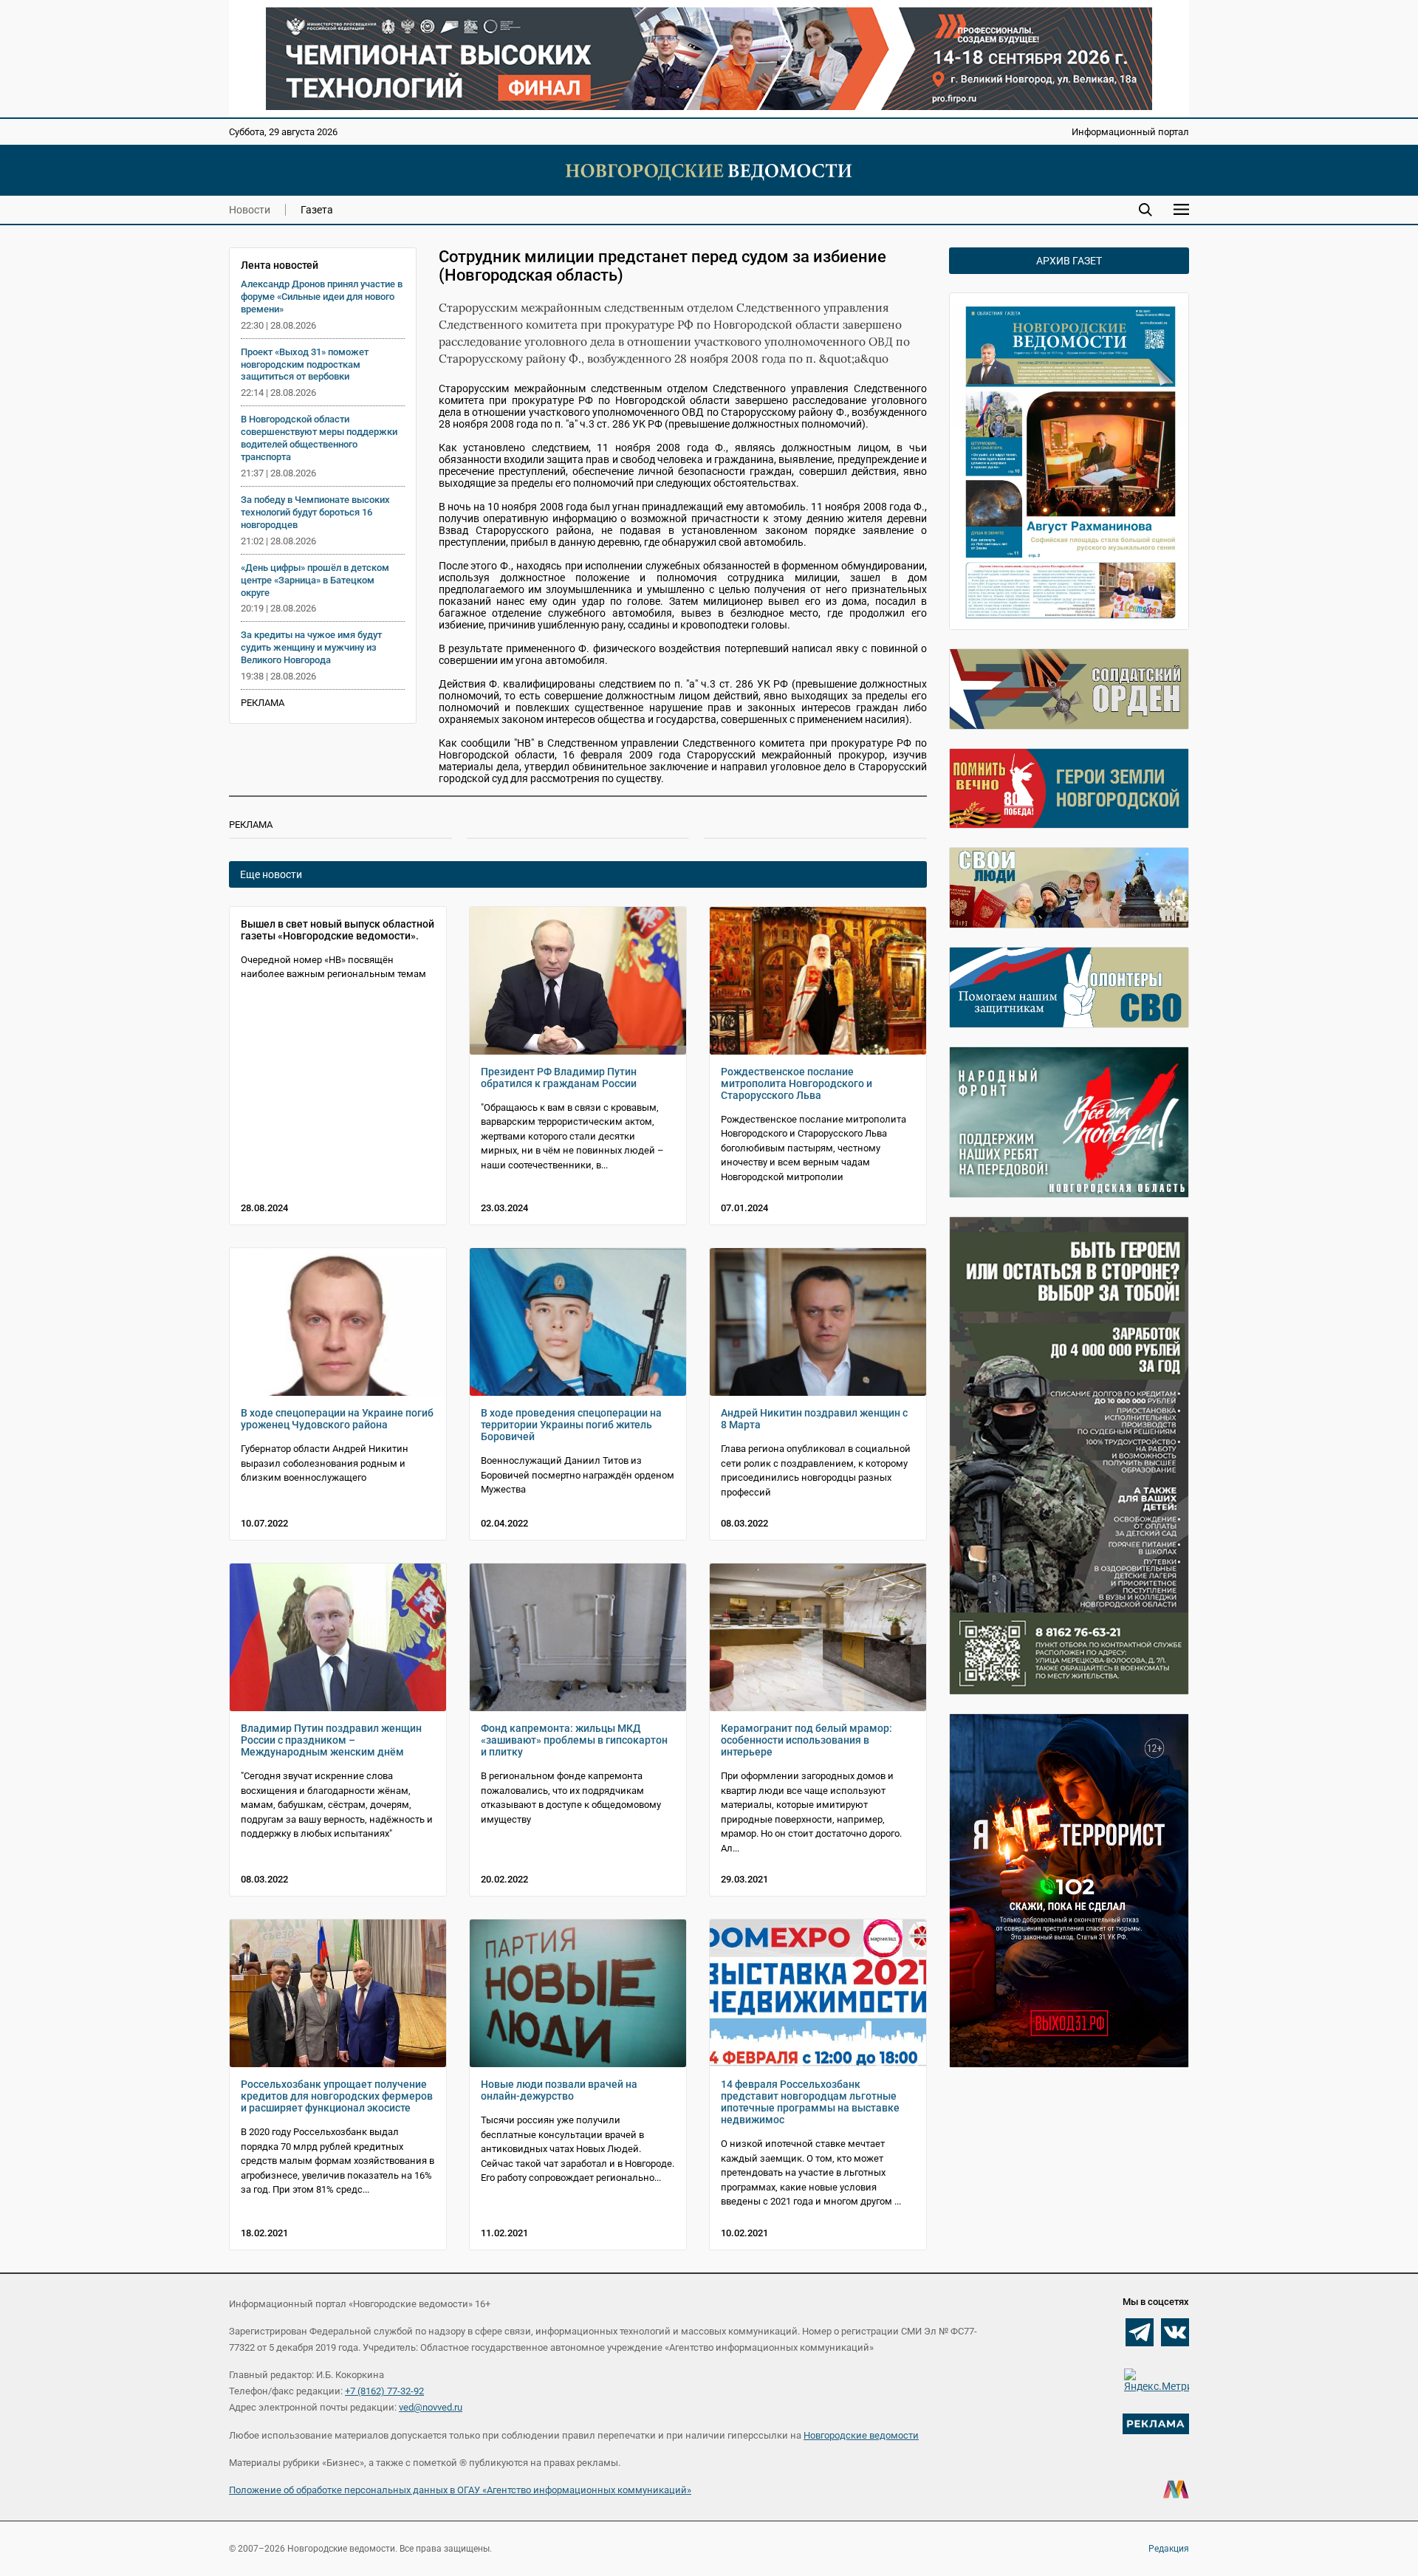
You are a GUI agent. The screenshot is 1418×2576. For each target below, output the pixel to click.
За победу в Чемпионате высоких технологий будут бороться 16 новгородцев (315, 512)
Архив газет (1069, 261)
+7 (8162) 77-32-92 (384, 2391)
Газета (317, 210)
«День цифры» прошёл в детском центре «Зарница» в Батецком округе (315, 580)
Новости (250, 210)
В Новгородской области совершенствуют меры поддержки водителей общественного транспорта (319, 438)
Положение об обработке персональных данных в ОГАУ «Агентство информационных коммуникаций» (460, 2490)
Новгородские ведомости (861, 2435)
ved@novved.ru (431, 2407)
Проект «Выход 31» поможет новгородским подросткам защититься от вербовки (305, 364)
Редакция (1169, 2549)
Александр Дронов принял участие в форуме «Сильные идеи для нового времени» (322, 297)
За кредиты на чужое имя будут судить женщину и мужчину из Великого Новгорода (311, 647)
